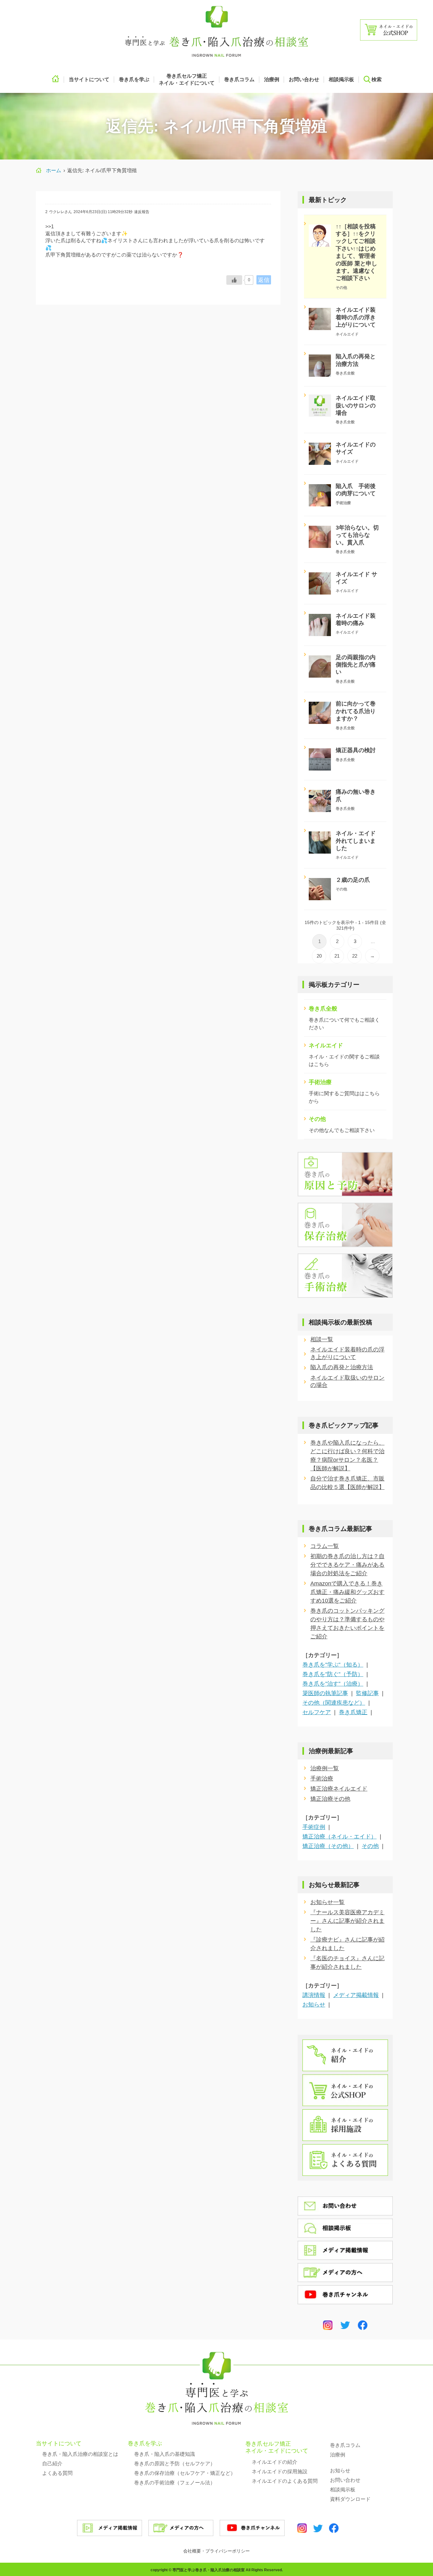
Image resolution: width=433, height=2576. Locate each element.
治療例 (272, 79)
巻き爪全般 (323, 1009)
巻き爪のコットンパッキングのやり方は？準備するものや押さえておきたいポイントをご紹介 (347, 1624)
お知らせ (314, 2005)
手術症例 (314, 1827)
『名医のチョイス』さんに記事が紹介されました (347, 1963)
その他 (317, 1119)
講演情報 (314, 1995)
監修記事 (367, 1693)
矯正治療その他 (330, 1799)
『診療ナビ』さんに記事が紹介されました (347, 1944)
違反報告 (142, 212)
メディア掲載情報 (356, 1995)
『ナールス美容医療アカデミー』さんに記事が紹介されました (347, 1921)
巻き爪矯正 (353, 1712)
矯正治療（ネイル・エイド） (339, 1837)
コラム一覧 (325, 1546)
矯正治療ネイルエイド (339, 1789)
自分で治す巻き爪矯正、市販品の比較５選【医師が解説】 (347, 1483)
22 (355, 956)
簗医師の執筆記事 (325, 1693)
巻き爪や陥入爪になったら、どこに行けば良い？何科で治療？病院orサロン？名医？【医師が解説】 (347, 1456)
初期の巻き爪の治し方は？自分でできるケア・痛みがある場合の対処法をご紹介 (347, 1565)
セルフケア (317, 1712)
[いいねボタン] (234, 280)
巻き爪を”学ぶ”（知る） (333, 1665)
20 (319, 956)
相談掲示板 (341, 79)
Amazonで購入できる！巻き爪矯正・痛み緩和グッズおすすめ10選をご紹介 (347, 1592)
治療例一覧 (325, 1768)
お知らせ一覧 (327, 1902)
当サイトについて (59, 2443)
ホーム (54, 170)
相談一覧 (322, 1339)
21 (337, 956)
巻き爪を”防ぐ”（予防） (333, 1674)
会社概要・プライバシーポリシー (217, 2551)
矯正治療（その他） (328, 1846)
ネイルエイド (326, 1045)
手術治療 (320, 1082)
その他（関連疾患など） (334, 1703)
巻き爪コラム (239, 79)
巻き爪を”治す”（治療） (333, 1684)
